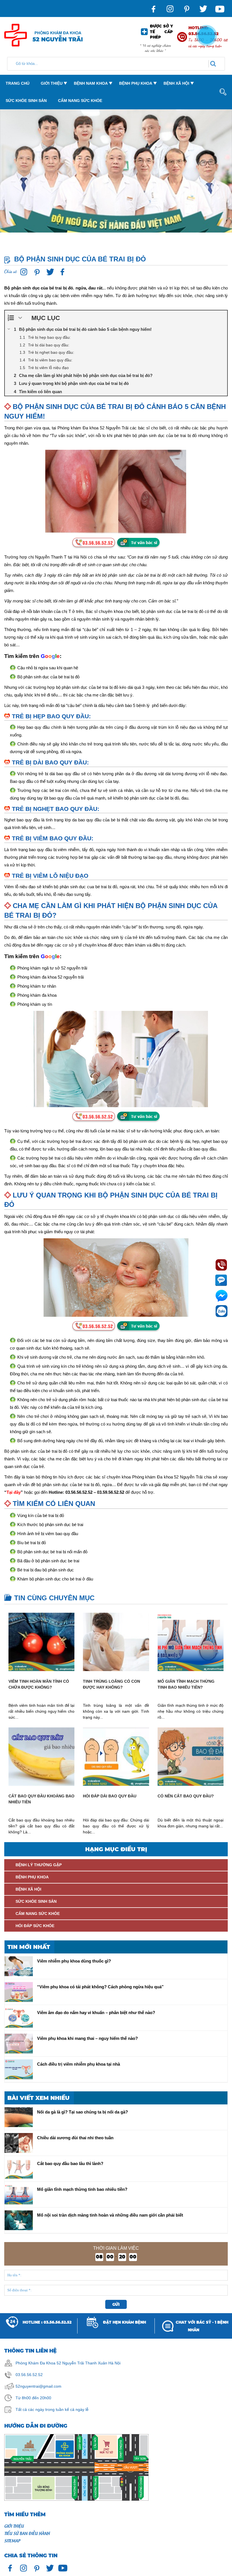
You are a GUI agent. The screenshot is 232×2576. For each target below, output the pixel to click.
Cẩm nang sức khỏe (80, 101)
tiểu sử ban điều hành (27, 2533)
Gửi (116, 2304)
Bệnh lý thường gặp (39, 1865)
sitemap (12, 2540)
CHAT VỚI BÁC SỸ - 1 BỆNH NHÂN (202, 2326)
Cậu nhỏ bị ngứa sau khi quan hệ (48, 668)
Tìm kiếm (218, 124)
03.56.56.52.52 (29, 2375)
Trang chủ (18, 83)
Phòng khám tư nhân (37, 986)
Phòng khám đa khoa (37, 995)
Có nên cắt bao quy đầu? (186, 1796)
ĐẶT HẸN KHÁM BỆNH (124, 2322)
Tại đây (14, 1492)
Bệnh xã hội (176, 83)
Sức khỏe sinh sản (26, 101)
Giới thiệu (52, 83)
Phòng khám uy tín (35, 1004)
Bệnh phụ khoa (136, 83)
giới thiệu (14, 2526)
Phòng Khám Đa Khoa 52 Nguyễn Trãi (50, 2363)
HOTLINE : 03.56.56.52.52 (47, 2322)
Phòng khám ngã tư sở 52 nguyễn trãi (52, 968)
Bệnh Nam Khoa (91, 83)
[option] (116, 178)
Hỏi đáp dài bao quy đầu (110, 1796)
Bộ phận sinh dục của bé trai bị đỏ (48, 677)
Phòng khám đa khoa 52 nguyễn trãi (51, 977)
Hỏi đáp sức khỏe (35, 1926)
